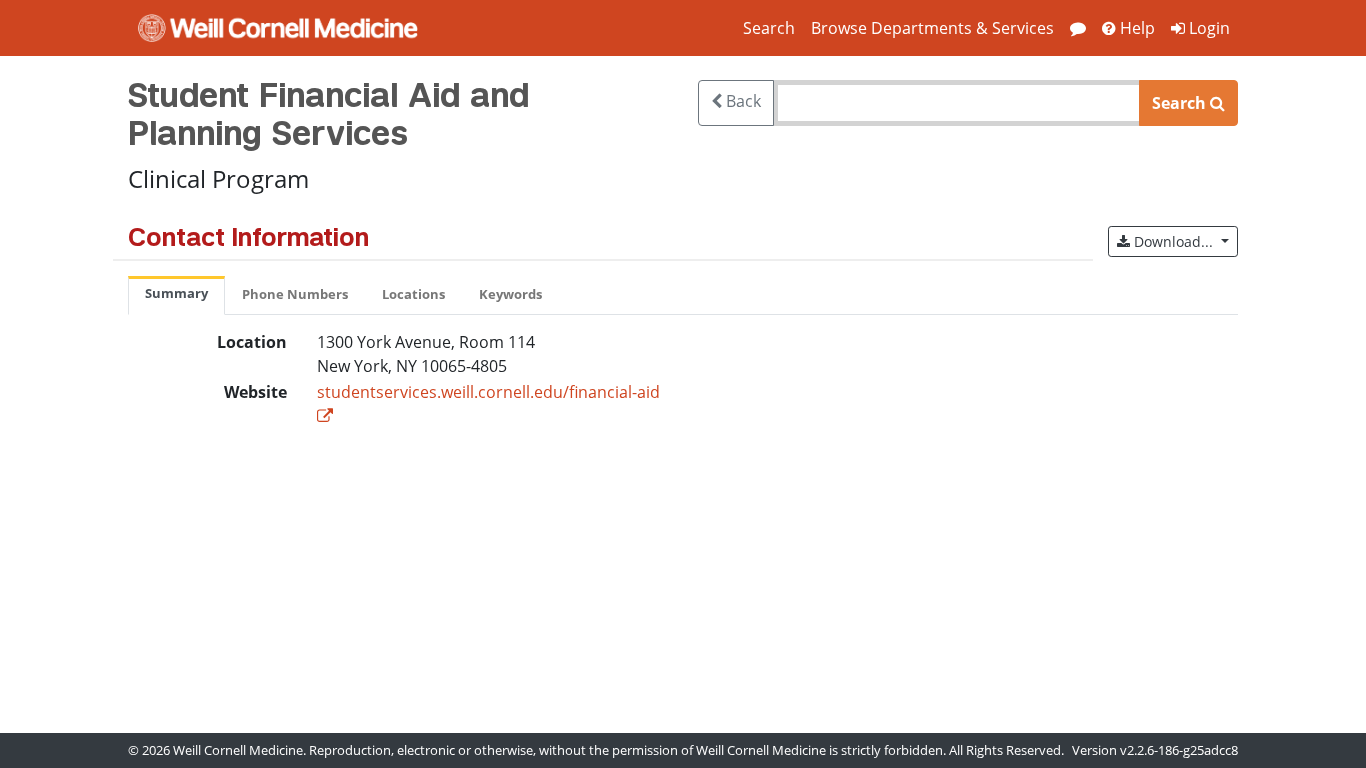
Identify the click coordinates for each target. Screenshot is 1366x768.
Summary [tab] (176, 293)
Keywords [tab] (510, 294)
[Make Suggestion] (1078, 28)
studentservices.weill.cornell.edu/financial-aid (488, 392)
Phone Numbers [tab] (295, 294)
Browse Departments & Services (932, 28)
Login (1207, 28)
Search (769, 28)
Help (1135, 28)
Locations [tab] (413, 294)
